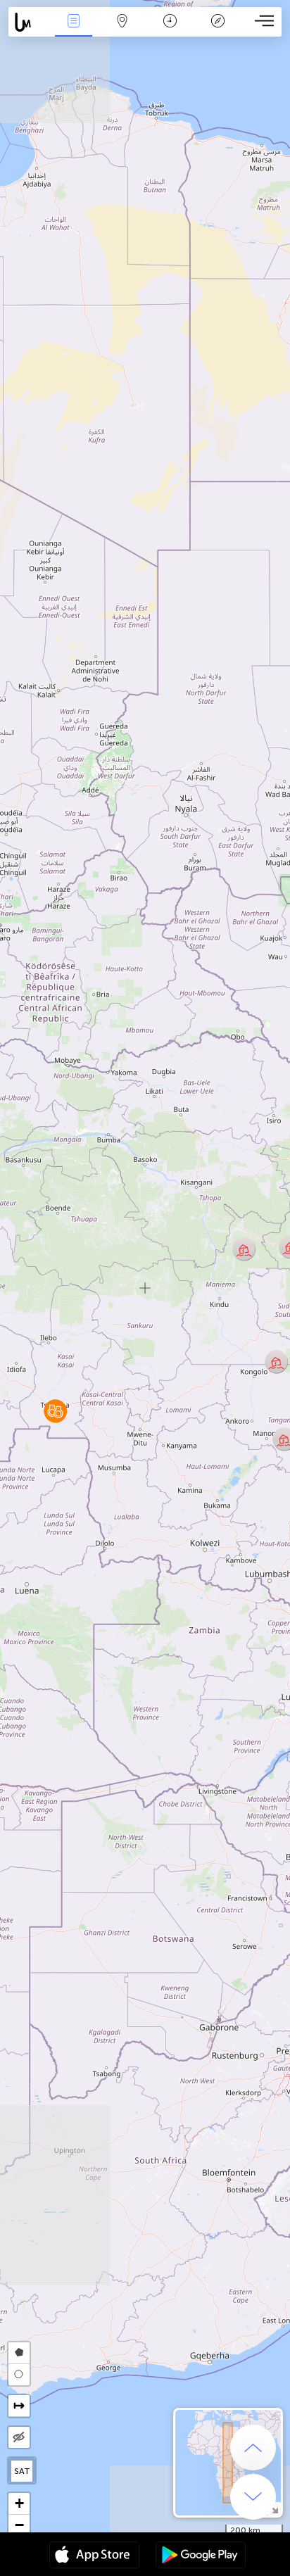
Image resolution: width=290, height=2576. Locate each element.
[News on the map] (29, 22)
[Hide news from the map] (19, 2437)
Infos (74, 31)
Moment (170, 31)
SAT (22, 2471)
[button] (55, 1411)
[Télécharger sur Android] (201, 2556)
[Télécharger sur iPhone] (94, 2556)
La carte (122, 31)
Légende (218, 31)
